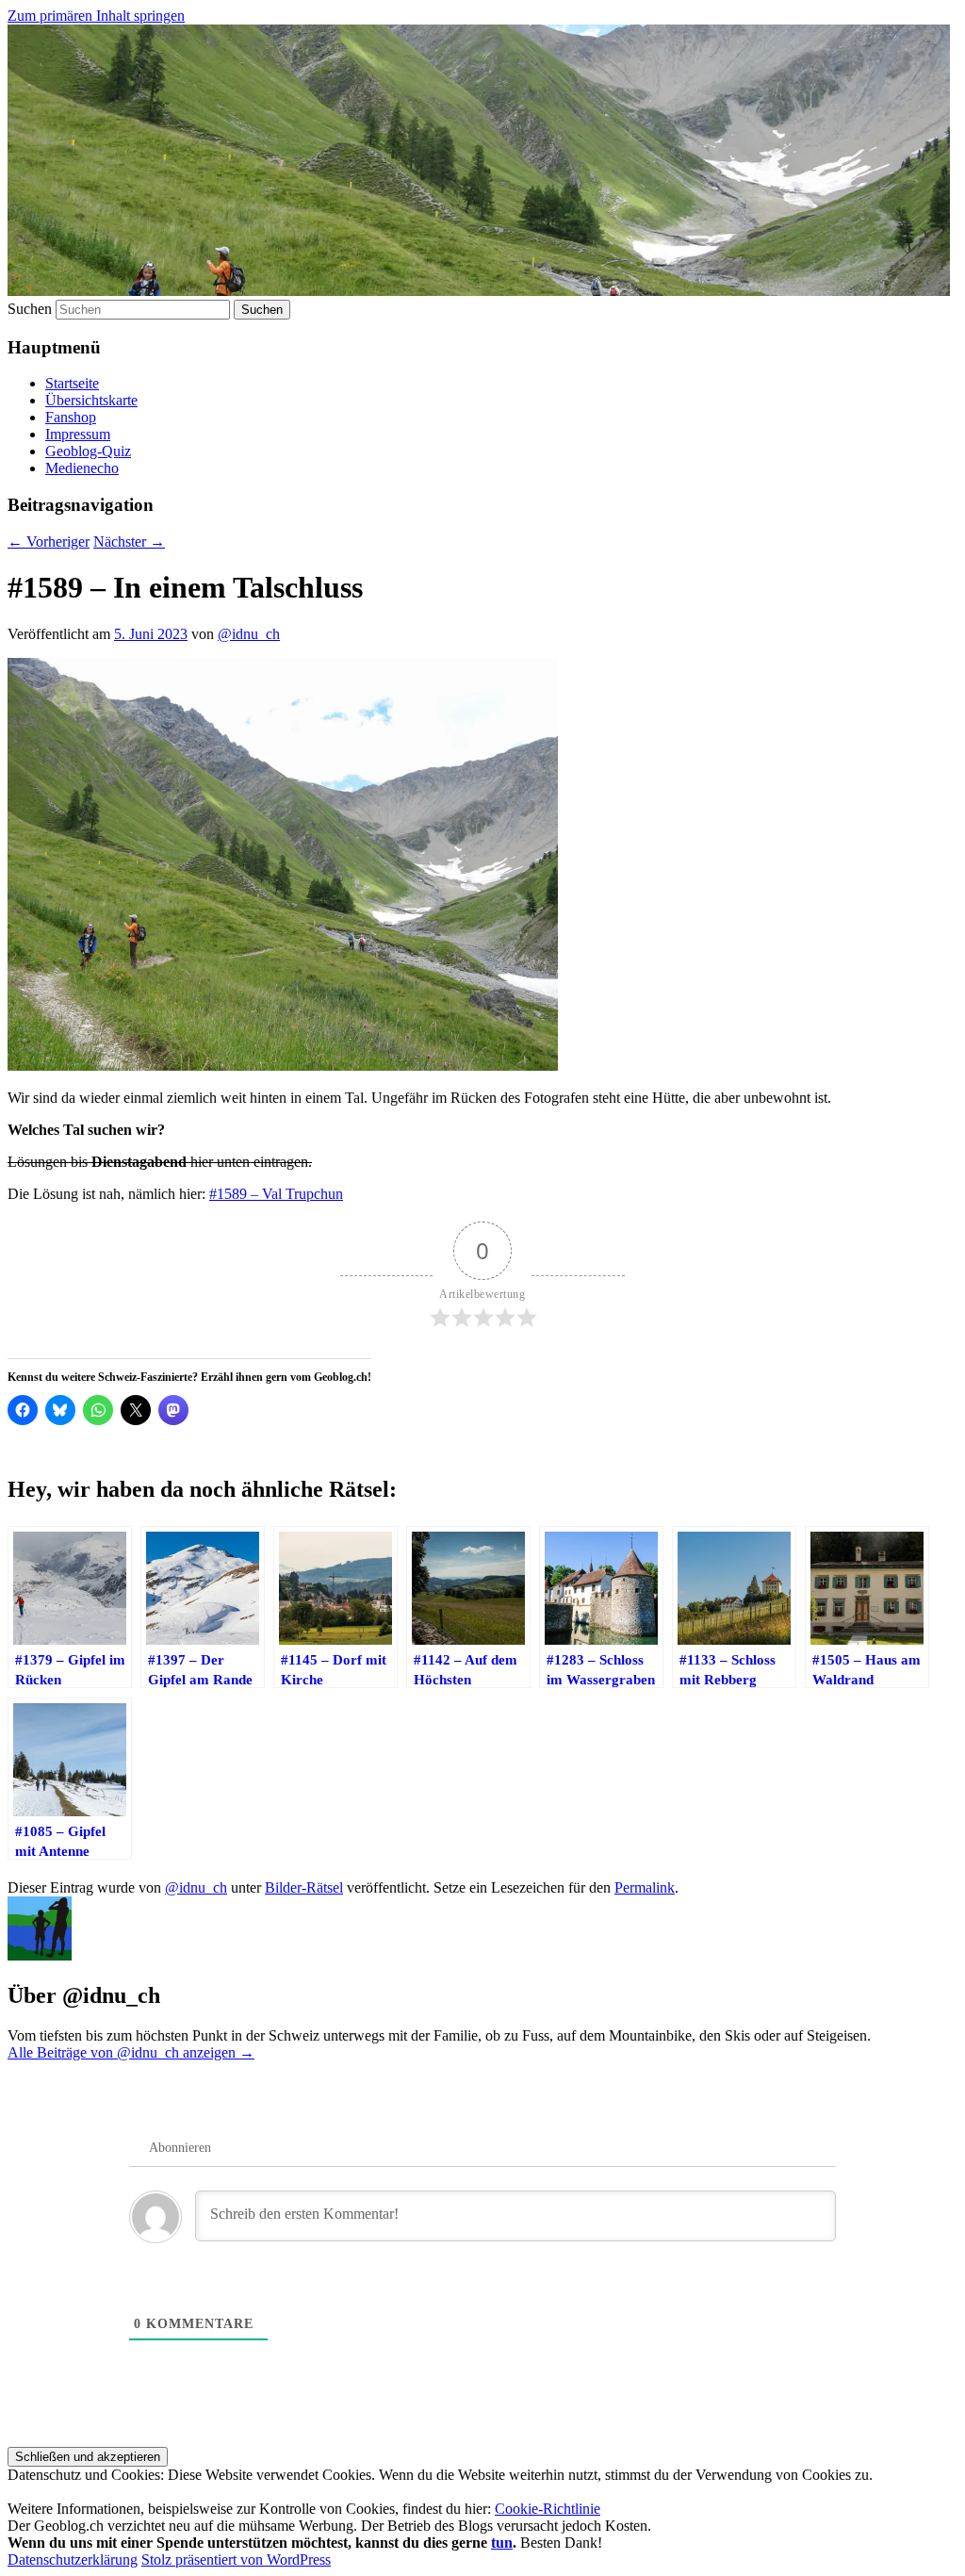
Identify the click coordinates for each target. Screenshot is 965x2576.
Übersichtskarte (91, 400)
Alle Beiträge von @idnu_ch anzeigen (131, 2052)
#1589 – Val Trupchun (276, 1194)
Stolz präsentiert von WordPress (236, 2560)
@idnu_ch (249, 634)
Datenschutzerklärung (73, 2560)
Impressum (78, 434)
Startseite (72, 383)
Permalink (645, 1887)
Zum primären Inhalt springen (96, 16)
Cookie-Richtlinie (548, 2509)
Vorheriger (49, 541)
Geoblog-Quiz (88, 451)
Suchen (30, 309)
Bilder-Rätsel (304, 1887)
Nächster (129, 541)
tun (502, 2543)
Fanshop (71, 417)
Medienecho (82, 468)
